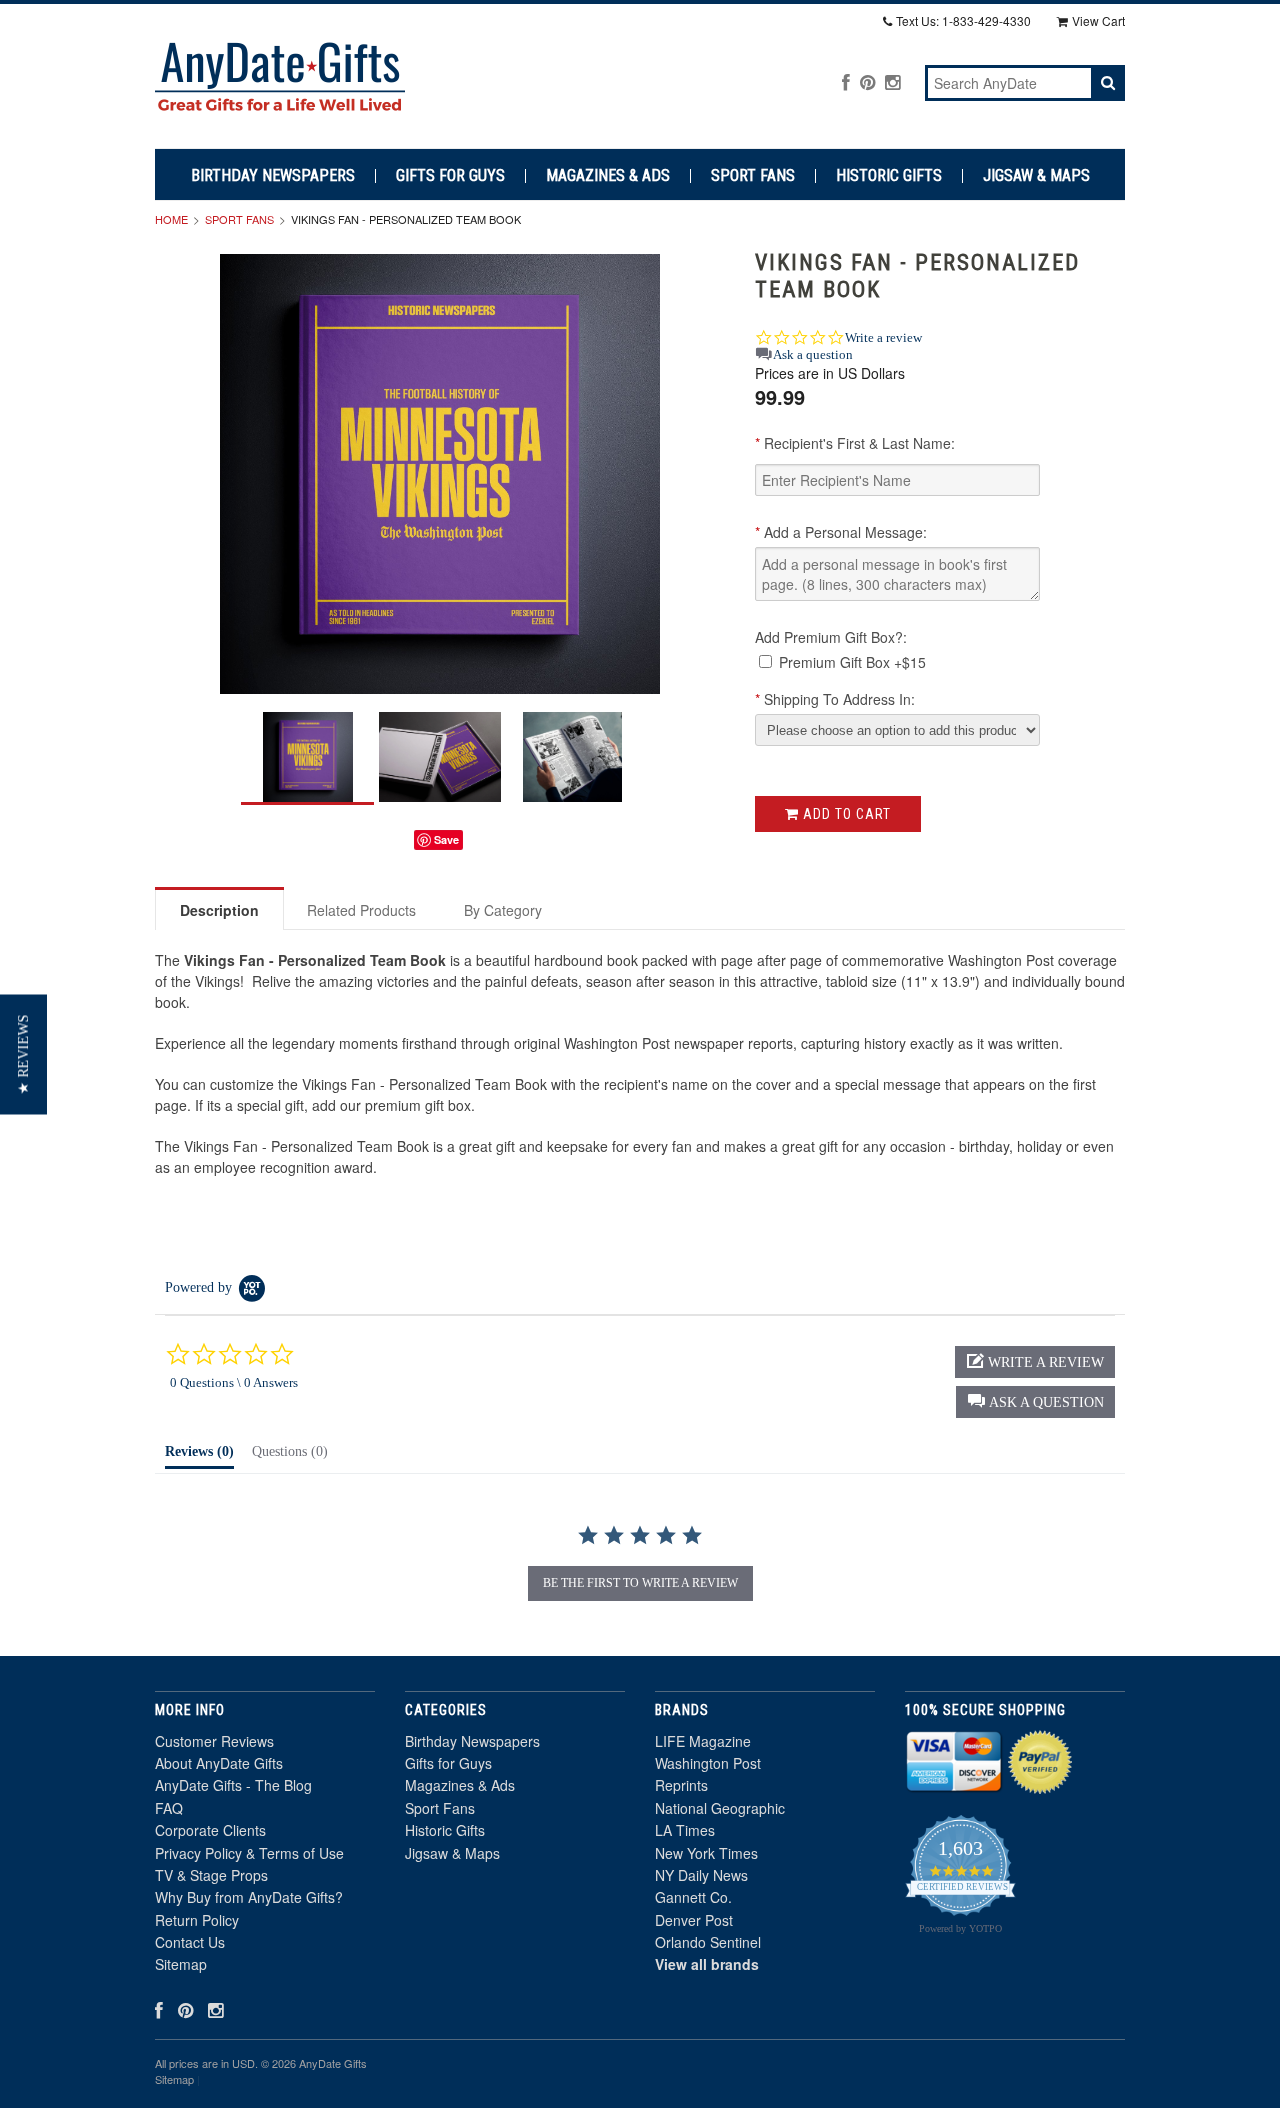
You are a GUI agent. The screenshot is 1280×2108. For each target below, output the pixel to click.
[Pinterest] (867, 81)
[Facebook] (846, 81)
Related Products (361, 910)
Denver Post (694, 1920)
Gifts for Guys (450, 176)
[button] (1035, 1402)
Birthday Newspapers (273, 176)
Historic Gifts (889, 176)
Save (446, 839)
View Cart (1098, 20)
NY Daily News (701, 1875)
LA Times (685, 1830)
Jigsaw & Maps (1036, 176)
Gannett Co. (693, 1897)
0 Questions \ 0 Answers (234, 1382)
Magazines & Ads (608, 176)
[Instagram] (892, 81)
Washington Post (708, 1763)
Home (171, 219)
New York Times (706, 1853)
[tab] (199, 1456)
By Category (503, 910)
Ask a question (813, 354)
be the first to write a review (640, 1583)
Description (219, 910)
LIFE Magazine (703, 1741)
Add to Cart (845, 814)
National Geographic (720, 1808)
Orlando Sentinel (708, 1942)
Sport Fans (753, 176)
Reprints (681, 1785)
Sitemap (181, 1964)
